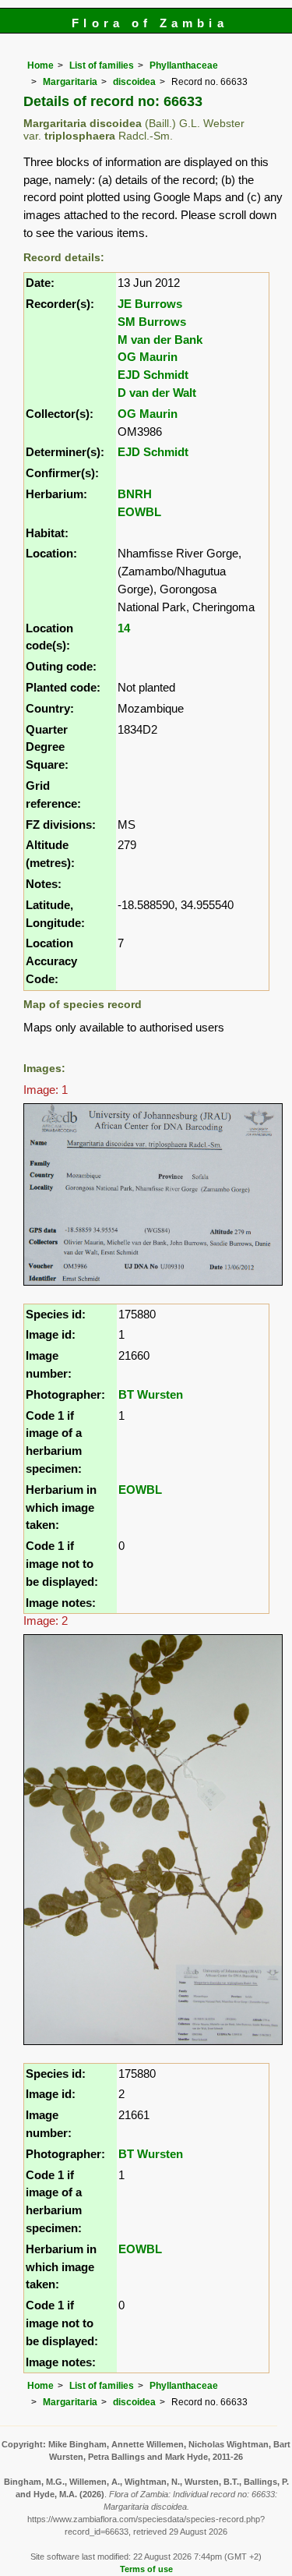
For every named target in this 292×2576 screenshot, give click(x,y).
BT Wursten (151, 1394)
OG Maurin (148, 357)
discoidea (134, 82)
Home (40, 65)
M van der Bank (160, 340)
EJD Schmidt (153, 375)
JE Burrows (150, 304)
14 (124, 628)
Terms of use (146, 2569)
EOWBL (139, 512)
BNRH (135, 494)
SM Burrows (152, 322)
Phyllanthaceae (184, 65)
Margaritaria (70, 82)
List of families (102, 65)
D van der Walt (157, 393)
